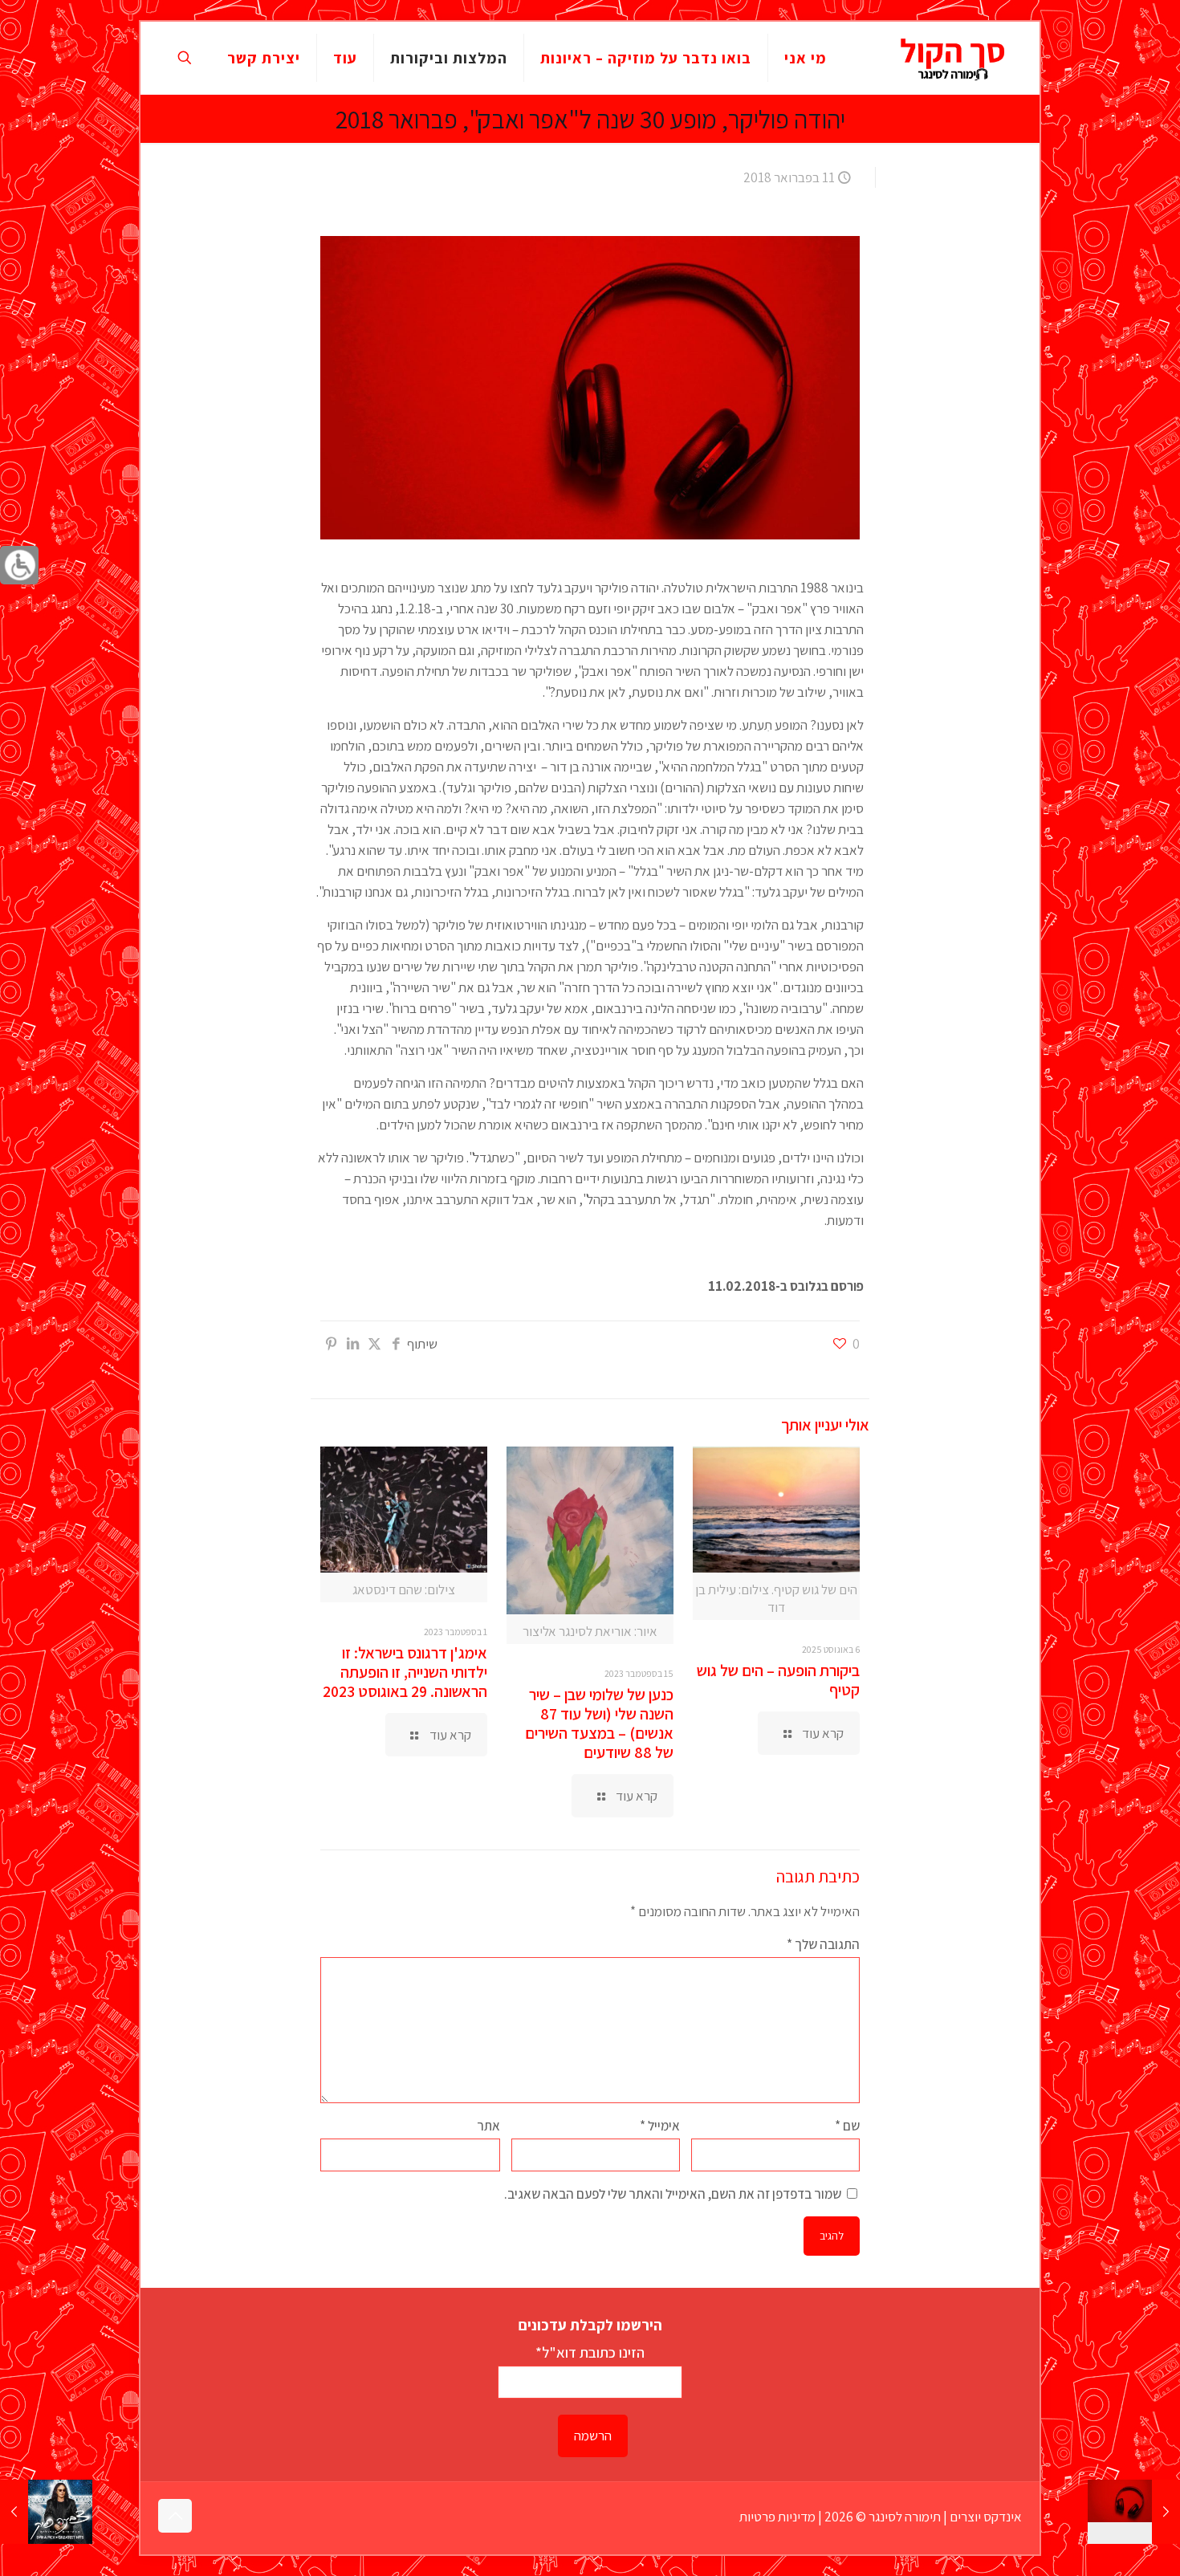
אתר (488, 2126)
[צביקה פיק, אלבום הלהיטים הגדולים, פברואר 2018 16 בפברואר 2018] (46, 2512)
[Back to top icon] (175, 2516)
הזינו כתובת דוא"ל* (590, 2352)
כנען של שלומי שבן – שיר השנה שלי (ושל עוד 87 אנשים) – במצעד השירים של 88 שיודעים (599, 1723)
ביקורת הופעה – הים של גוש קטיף (778, 1680)
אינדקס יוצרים (986, 2517)
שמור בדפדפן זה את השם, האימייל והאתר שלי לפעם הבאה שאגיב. (673, 2194)
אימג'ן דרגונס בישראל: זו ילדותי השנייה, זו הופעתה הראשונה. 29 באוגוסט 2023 (405, 1672)
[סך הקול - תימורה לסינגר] (953, 58)
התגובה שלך (823, 1944)
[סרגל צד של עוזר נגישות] (19, 565)
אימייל (660, 2126)
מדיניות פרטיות (777, 2517)
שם (847, 2126)
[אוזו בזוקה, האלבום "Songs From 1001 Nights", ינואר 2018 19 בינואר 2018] (1134, 2512)
